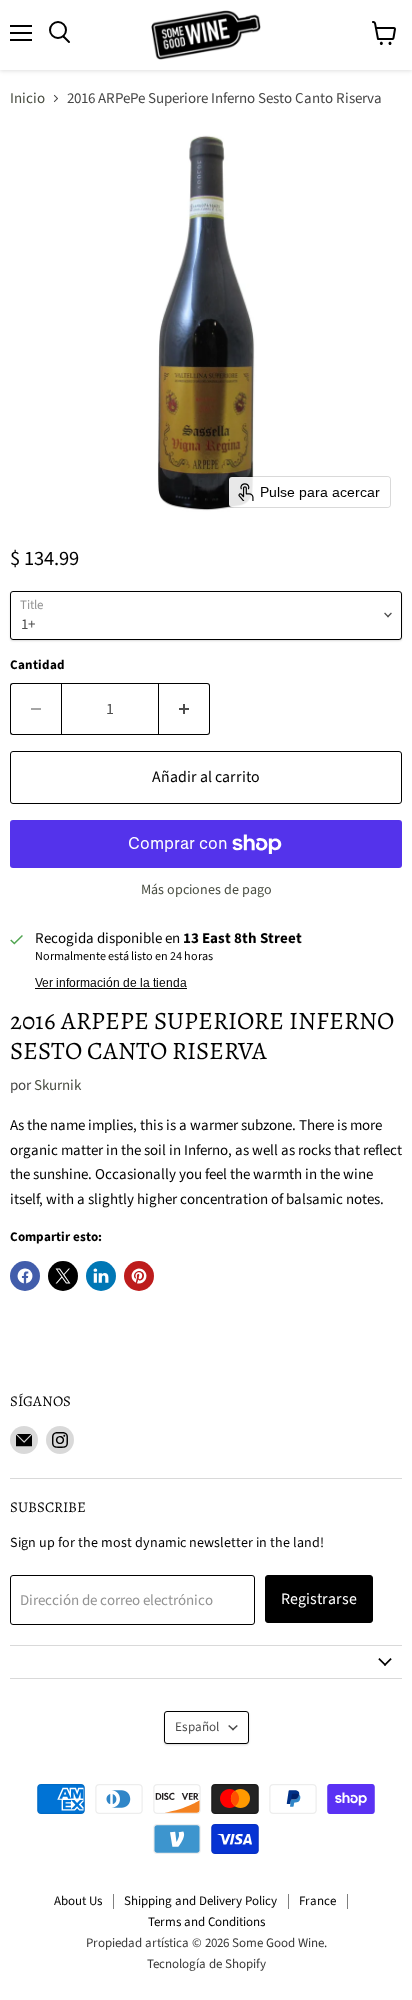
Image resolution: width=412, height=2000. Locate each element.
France (317, 1901)
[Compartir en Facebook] (25, 1276)
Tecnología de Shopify (206, 1964)
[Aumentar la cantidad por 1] (184, 709)
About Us (78, 1901)
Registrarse (319, 1599)
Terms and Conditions (206, 1922)
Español (197, 1727)
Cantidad (37, 665)
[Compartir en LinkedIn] (101, 1276)
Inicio (27, 98)
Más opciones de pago (206, 890)
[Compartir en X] (63, 1276)
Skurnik (57, 1085)
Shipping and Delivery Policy (200, 1901)
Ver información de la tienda (111, 983)
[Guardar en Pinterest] (139, 1276)
